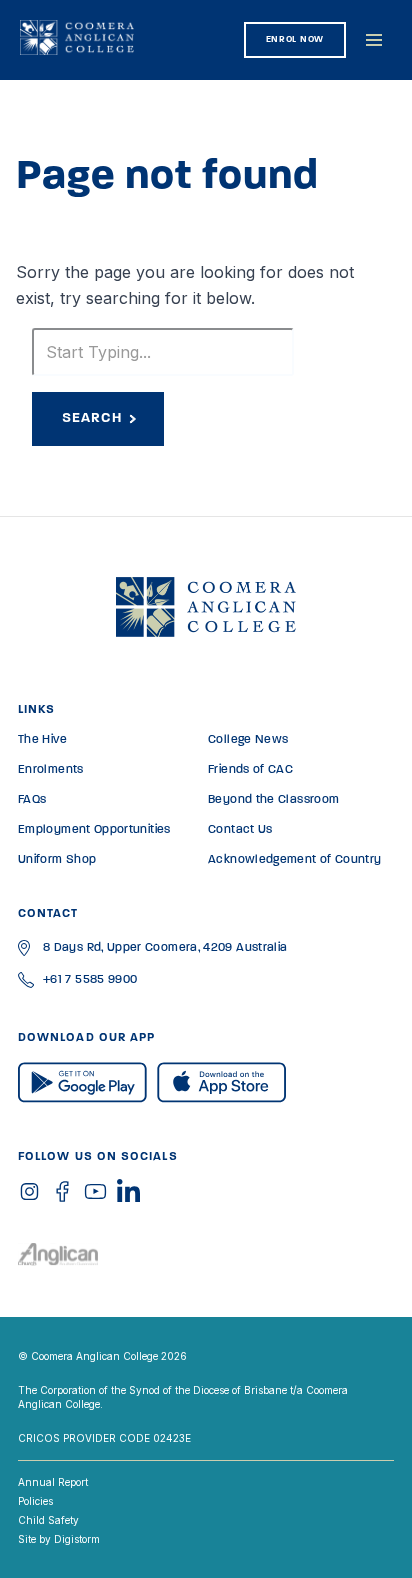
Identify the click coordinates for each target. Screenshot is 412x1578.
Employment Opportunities (94, 830)
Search (92, 418)
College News (248, 740)
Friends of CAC (250, 770)
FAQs (32, 800)
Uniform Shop (57, 860)
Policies (35, 1501)
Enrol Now (295, 39)
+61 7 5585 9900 (90, 980)
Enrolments (51, 770)
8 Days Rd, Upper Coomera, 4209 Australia (165, 948)
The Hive (42, 740)
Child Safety (48, 1520)
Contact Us (240, 830)
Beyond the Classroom (273, 800)
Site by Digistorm (59, 1539)
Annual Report (53, 1482)
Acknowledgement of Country (294, 860)
